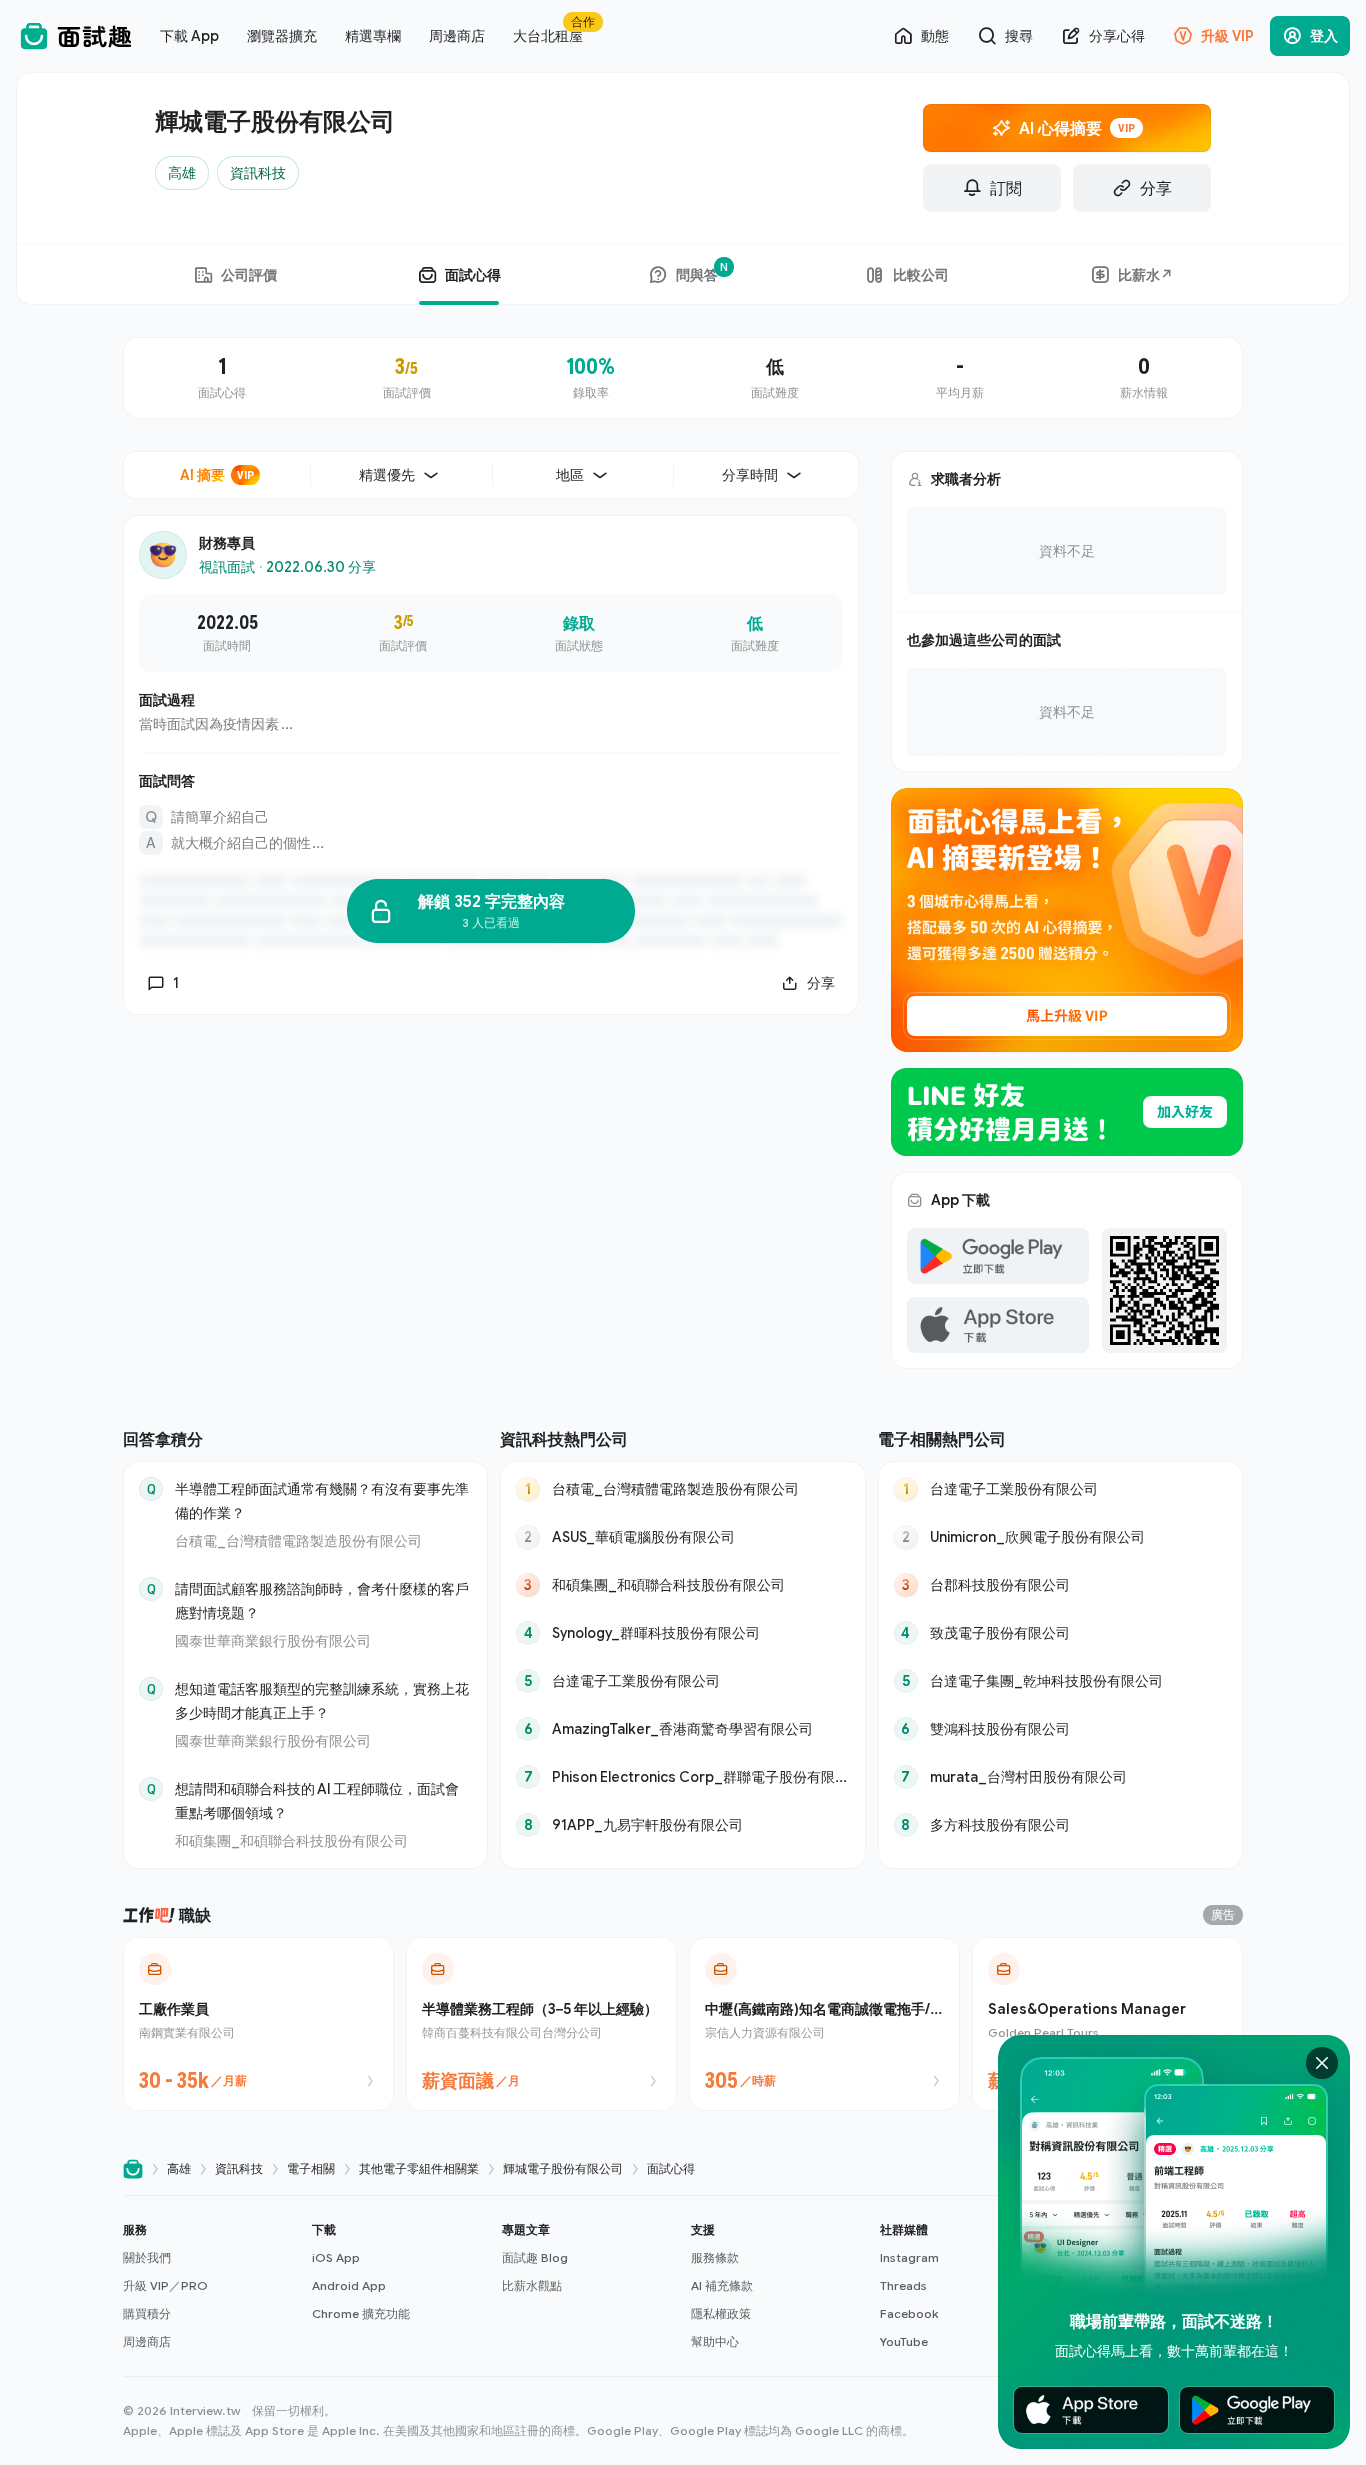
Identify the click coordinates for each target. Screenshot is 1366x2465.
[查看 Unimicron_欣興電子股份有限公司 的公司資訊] (1060, 1537)
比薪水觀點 (532, 2285)
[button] (209, 2286)
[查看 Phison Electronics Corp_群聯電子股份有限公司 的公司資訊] (682, 1777)
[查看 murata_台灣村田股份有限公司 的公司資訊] (1060, 1777)
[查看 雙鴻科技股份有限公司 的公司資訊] (1060, 1729)
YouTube (904, 2341)
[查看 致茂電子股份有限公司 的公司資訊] (1060, 1633)
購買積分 (147, 2313)
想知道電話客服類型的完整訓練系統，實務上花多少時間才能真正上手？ (322, 1700)
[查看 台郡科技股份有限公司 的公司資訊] (1060, 1585)
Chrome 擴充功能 (361, 2313)
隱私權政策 (721, 2313)
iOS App (336, 2257)
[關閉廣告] (1322, 2063)
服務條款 (715, 2257)
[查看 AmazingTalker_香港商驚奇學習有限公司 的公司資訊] (682, 1729)
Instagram (909, 2257)
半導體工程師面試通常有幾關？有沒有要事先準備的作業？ (322, 1500)
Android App (349, 2285)
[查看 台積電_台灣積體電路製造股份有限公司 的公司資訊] (682, 1489)
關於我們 (147, 2257)
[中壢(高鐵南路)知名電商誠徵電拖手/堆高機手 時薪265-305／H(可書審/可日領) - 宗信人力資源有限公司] (824, 2024)
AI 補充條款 (722, 2285)
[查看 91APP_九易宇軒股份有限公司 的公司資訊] (682, 1825)
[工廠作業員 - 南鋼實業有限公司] (258, 2024)
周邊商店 (147, 2341)
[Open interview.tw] (133, 2169)
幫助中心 (715, 2341)
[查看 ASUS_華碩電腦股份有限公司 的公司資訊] (682, 1537)
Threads (903, 2285)
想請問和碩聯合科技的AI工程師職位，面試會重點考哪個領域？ (317, 1800)
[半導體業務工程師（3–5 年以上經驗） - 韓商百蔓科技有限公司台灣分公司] (541, 2024)
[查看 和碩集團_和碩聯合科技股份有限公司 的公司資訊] (682, 1585)
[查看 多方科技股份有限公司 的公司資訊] (1060, 1825)
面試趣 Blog (535, 2257)
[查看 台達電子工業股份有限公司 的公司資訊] (682, 1681)
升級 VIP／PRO (165, 2285)
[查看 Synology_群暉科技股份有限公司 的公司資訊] (682, 1633)
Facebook (909, 2313)
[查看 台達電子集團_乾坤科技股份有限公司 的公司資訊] (1060, 1681)
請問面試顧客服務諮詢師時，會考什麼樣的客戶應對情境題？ (322, 1600)
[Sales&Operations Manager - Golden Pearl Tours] (1107, 2024)
